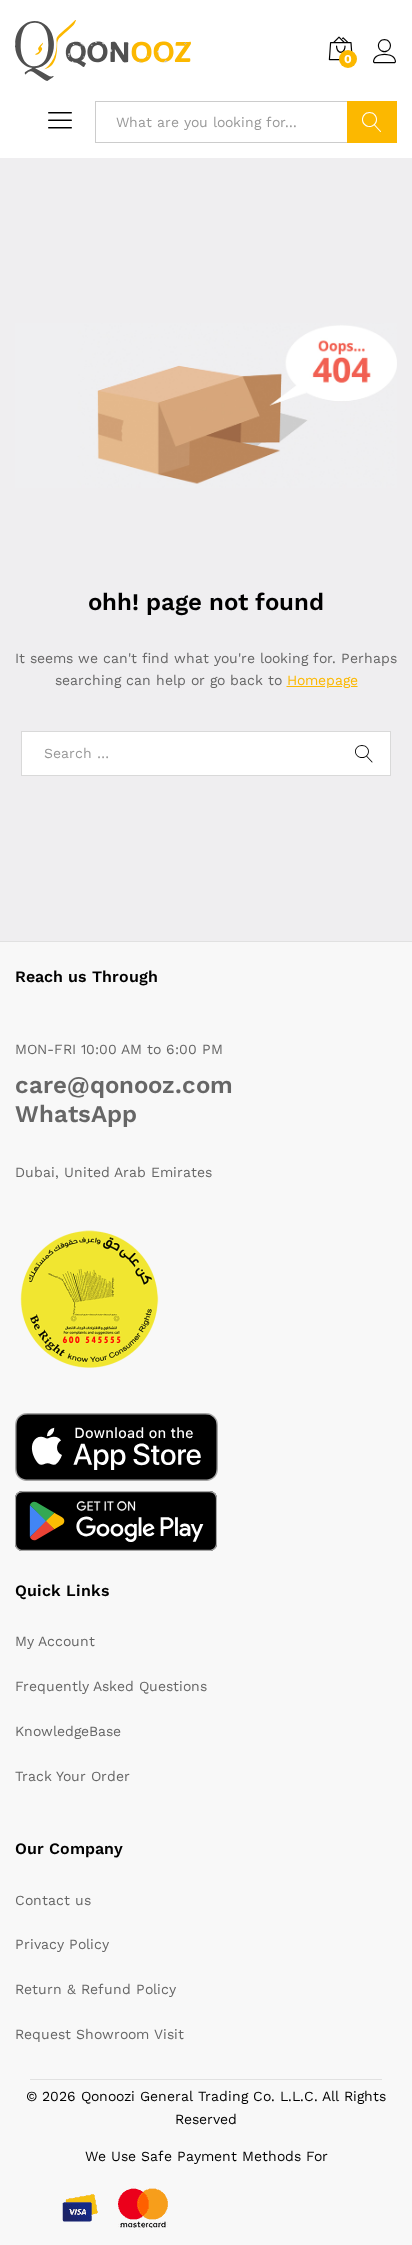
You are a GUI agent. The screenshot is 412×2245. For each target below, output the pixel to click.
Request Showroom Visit (99, 2034)
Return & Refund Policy (95, 1989)
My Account (55, 1641)
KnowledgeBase (68, 1731)
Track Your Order (72, 1776)
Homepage (322, 680)
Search (372, 122)
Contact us (53, 1900)
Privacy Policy (62, 1944)
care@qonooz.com (124, 1085)
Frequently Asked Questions (111, 1686)
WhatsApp (76, 1114)
